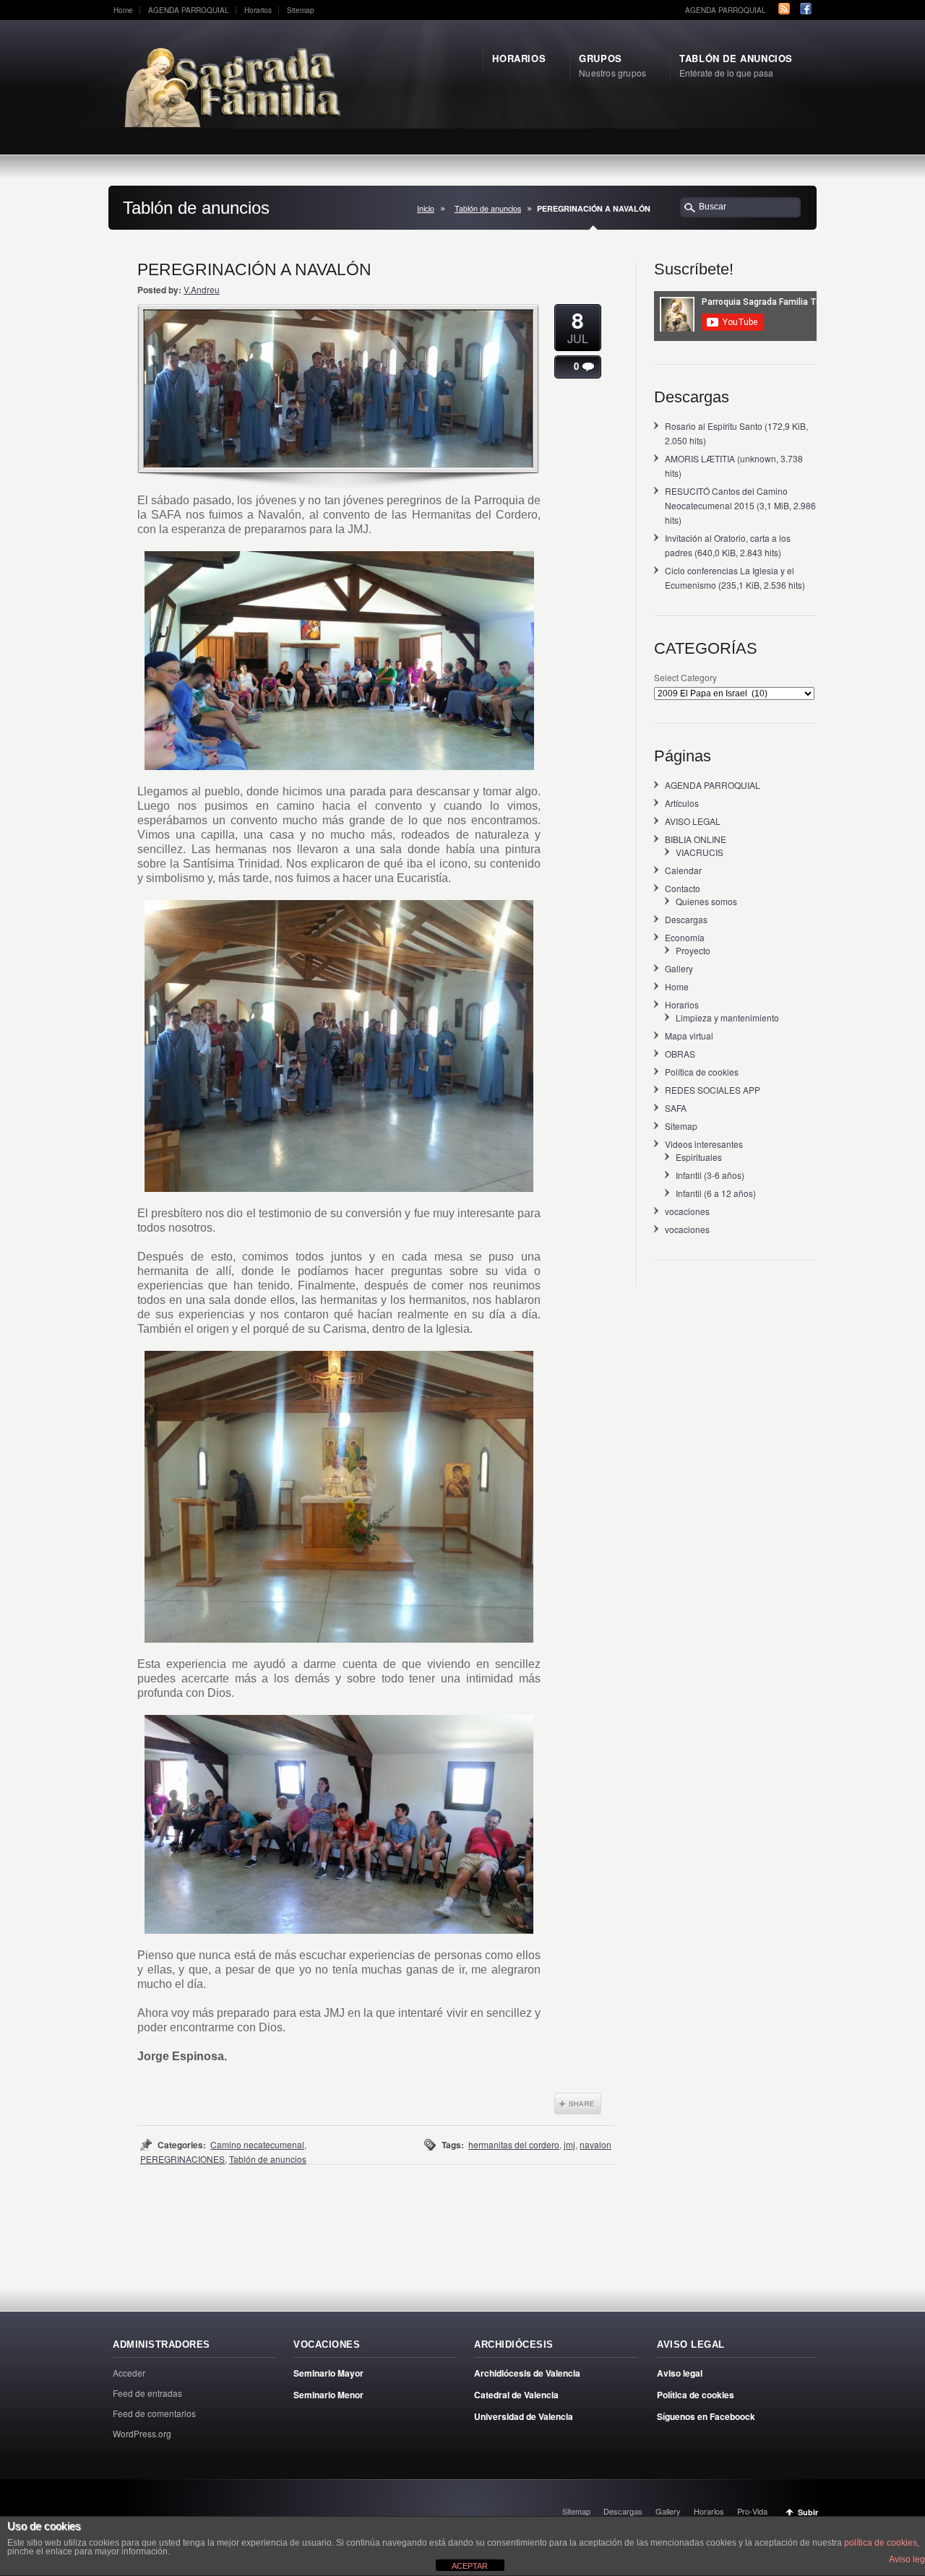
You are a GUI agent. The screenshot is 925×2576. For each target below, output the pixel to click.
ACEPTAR (470, 2566)
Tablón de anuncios (488, 208)
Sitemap (301, 10)
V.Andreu (202, 289)
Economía (685, 937)
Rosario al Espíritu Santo (714, 426)
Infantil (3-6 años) (710, 1175)
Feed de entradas (147, 2393)
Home (123, 10)
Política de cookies (702, 1072)
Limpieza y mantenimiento (727, 1017)
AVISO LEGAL (693, 821)
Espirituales (699, 1157)
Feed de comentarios (154, 2413)
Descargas (686, 919)
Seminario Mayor (328, 2373)
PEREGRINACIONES (182, 2159)
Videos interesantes (704, 1144)
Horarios (258, 10)
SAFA (676, 1108)
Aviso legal (680, 2373)
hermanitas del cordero (514, 2144)
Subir (808, 2512)
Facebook (806, 9)
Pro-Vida (752, 2511)
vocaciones (687, 1211)
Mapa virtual (689, 1036)
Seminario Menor (328, 2395)
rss (784, 9)
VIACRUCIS (700, 852)
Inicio (426, 208)
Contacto (683, 888)
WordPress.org (142, 2433)
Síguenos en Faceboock (706, 2416)
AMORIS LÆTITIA (700, 458)
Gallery (679, 968)
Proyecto (693, 950)
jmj (569, 2144)
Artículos (682, 803)
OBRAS (680, 1054)
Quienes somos (706, 901)
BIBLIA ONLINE (696, 839)
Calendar (683, 870)
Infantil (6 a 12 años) (716, 1193)
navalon (595, 2144)
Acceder (129, 2373)
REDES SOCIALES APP (713, 1090)
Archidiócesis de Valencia (527, 2373)
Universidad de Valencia (524, 2416)
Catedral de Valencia (516, 2395)
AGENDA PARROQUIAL (189, 10)
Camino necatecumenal (257, 2144)
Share (578, 2104)
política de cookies (881, 2543)
